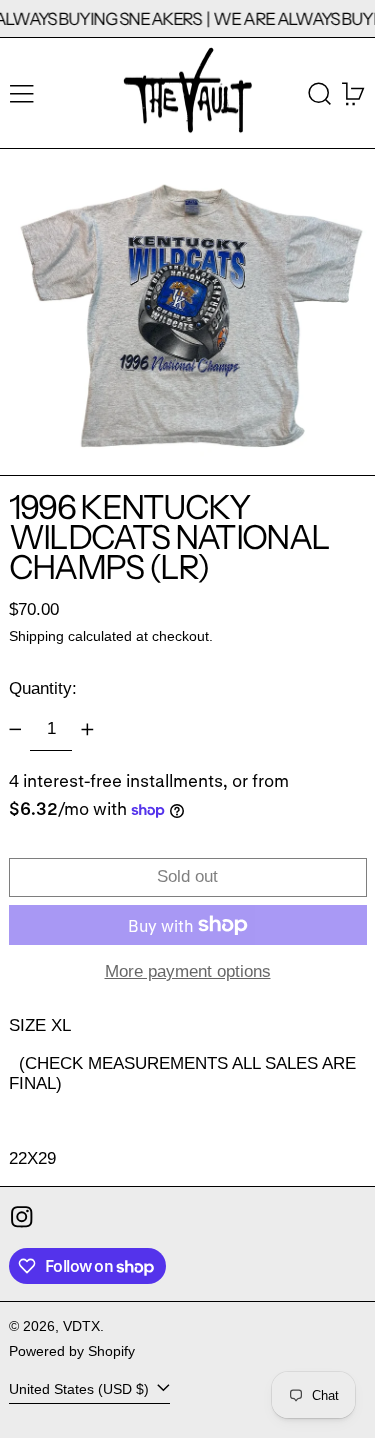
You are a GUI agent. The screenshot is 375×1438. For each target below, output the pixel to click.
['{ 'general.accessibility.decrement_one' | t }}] (15, 730)
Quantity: (43, 688)
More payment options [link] (188, 971)
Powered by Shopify (72, 1351)
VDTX (81, 1326)
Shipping (36, 636)
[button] (320, 93)
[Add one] (87, 730)
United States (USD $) (81, 1389)
